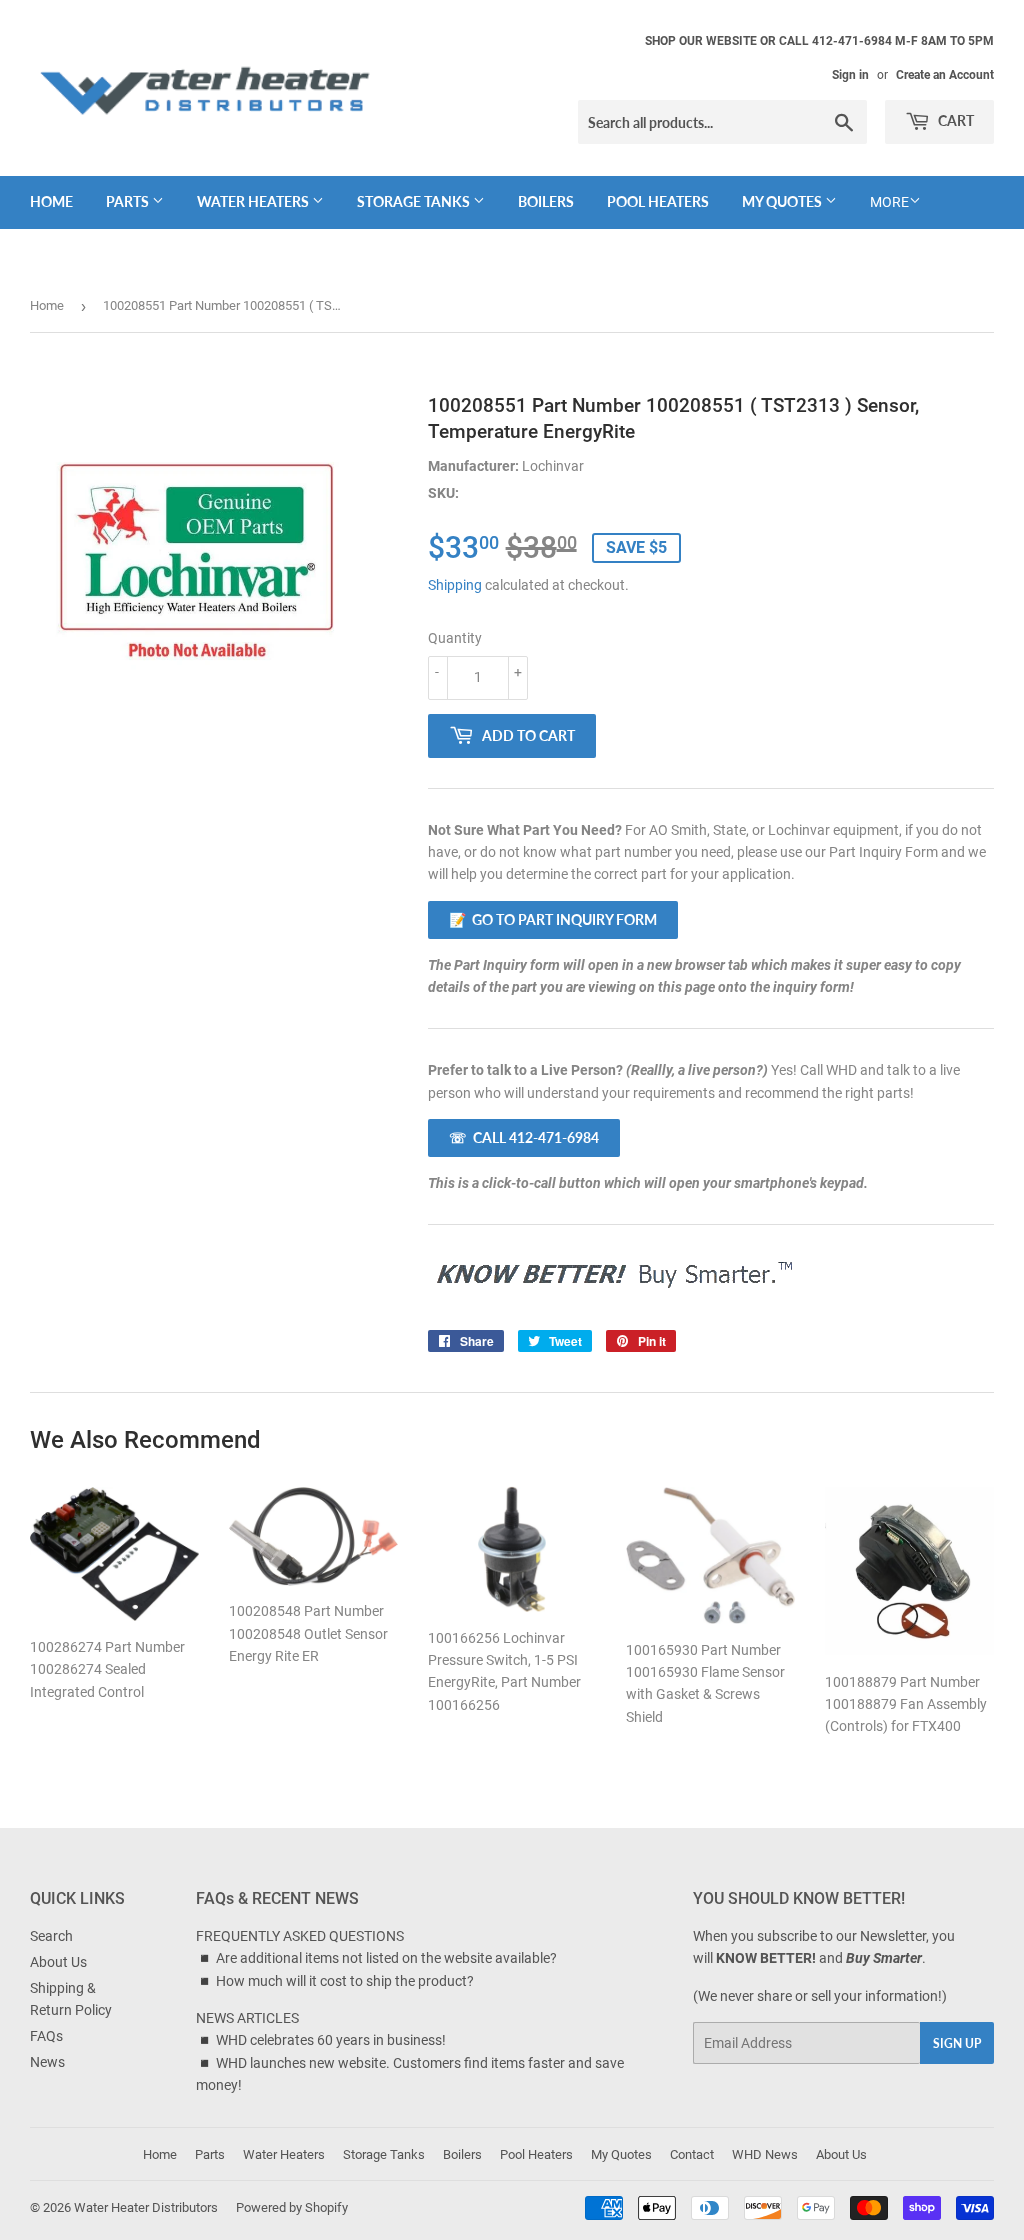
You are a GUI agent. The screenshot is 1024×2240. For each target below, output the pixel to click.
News (47, 2062)
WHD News (765, 2154)
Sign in (850, 75)
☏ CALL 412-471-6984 (524, 1137)
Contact (692, 2154)
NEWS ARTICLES (247, 2018)
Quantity (455, 638)
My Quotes (783, 201)
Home (51, 201)
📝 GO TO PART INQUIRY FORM (553, 919)
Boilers (546, 201)
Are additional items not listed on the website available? (386, 1958)
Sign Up (957, 2043)
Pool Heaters (658, 201)
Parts (129, 201)
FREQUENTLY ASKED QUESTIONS (300, 1936)
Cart (954, 120)
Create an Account (945, 75)
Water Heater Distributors (146, 2207)
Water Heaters (254, 201)
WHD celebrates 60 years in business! (331, 2040)
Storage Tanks (415, 201)
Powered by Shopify (292, 2207)
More (889, 202)
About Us (58, 1962)
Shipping (455, 585)
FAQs (46, 2036)
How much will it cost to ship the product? (345, 1981)
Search (51, 1936)
